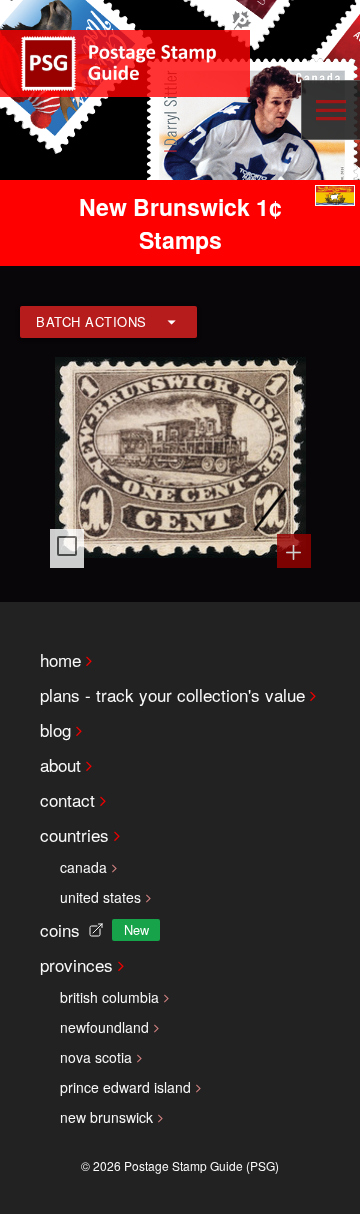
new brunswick (106, 1117)
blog (55, 729)
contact (67, 799)
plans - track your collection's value (172, 694)
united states (100, 897)
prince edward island (125, 1087)
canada (83, 867)
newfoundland (104, 1027)
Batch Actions (91, 321)
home (60, 659)
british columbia (109, 997)
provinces (76, 964)
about (60, 764)
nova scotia (96, 1057)
